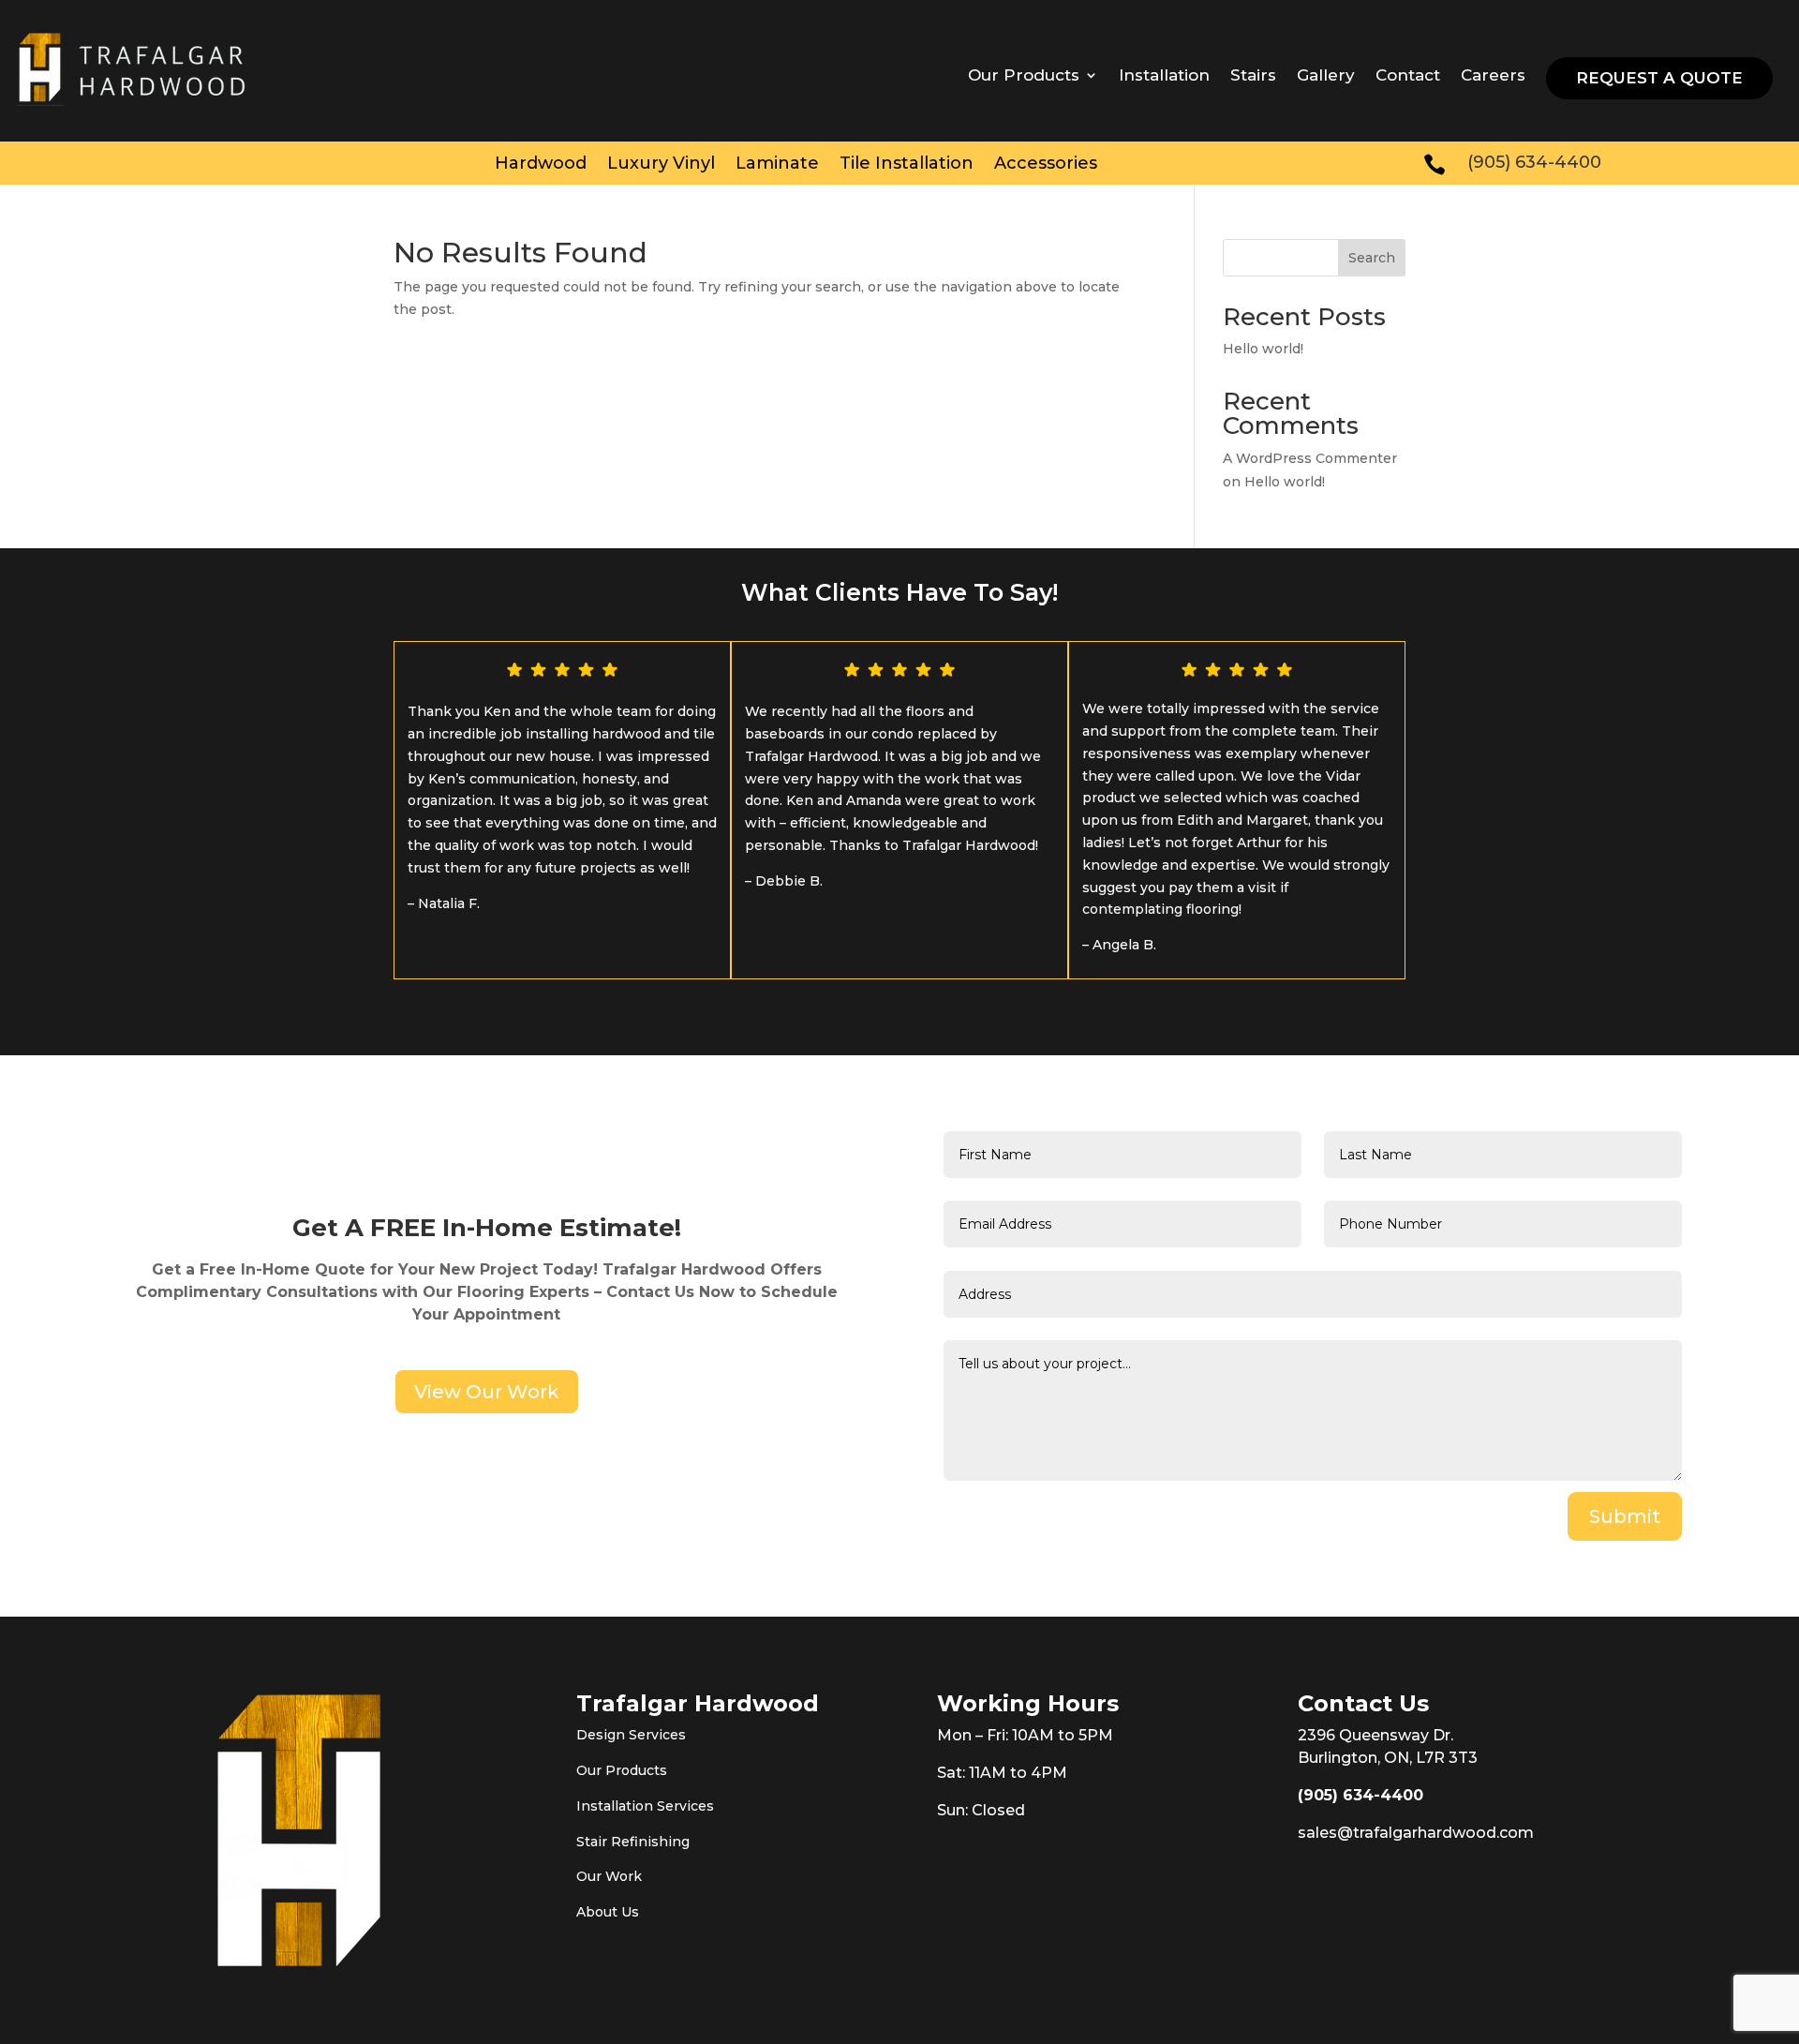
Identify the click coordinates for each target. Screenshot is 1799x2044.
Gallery (1326, 76)
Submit (1625, 1516)
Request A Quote (1659, 78)
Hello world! (1263, 349)
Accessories (1046, 165)
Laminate (777, 165)
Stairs (1253, 76)
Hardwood (541, 165)
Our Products (622, 1770)
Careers (1493, 76)
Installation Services (645, 1806)
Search (1372, 258)
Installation (1164, 76)
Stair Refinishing (633, 1842)
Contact (1408, 76)
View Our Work (487, 1392)
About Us (608, 1912)
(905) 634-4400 (1360, 1795)
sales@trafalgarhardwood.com (1416, 1833)
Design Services (631, 1735)
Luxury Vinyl (661, 165)
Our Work (609, 1876)
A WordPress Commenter (1310, 458)
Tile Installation (907, 165)
